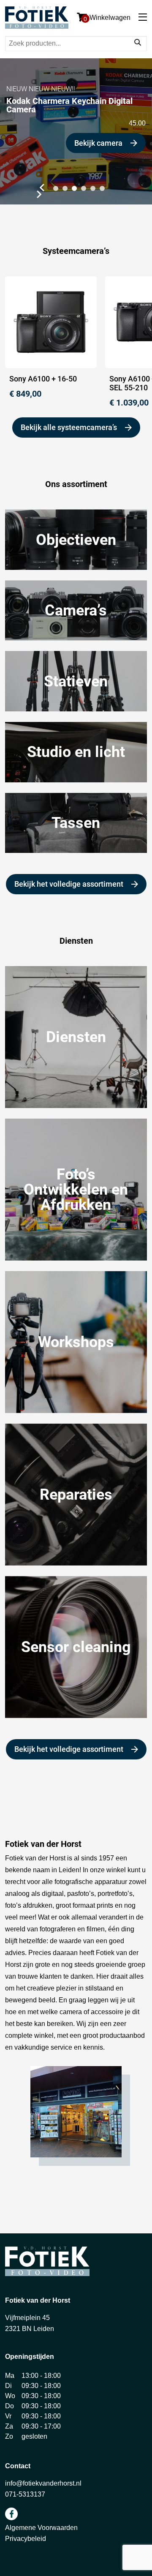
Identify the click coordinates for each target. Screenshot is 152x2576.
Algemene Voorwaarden (41, 2528)
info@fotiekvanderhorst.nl (43, 2483)
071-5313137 (25, 2494)
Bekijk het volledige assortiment (69, 884)
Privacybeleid (26, 2539)
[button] (41, 188)
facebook (11, 2514)
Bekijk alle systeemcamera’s (69, 427)
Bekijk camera (98, 143)
